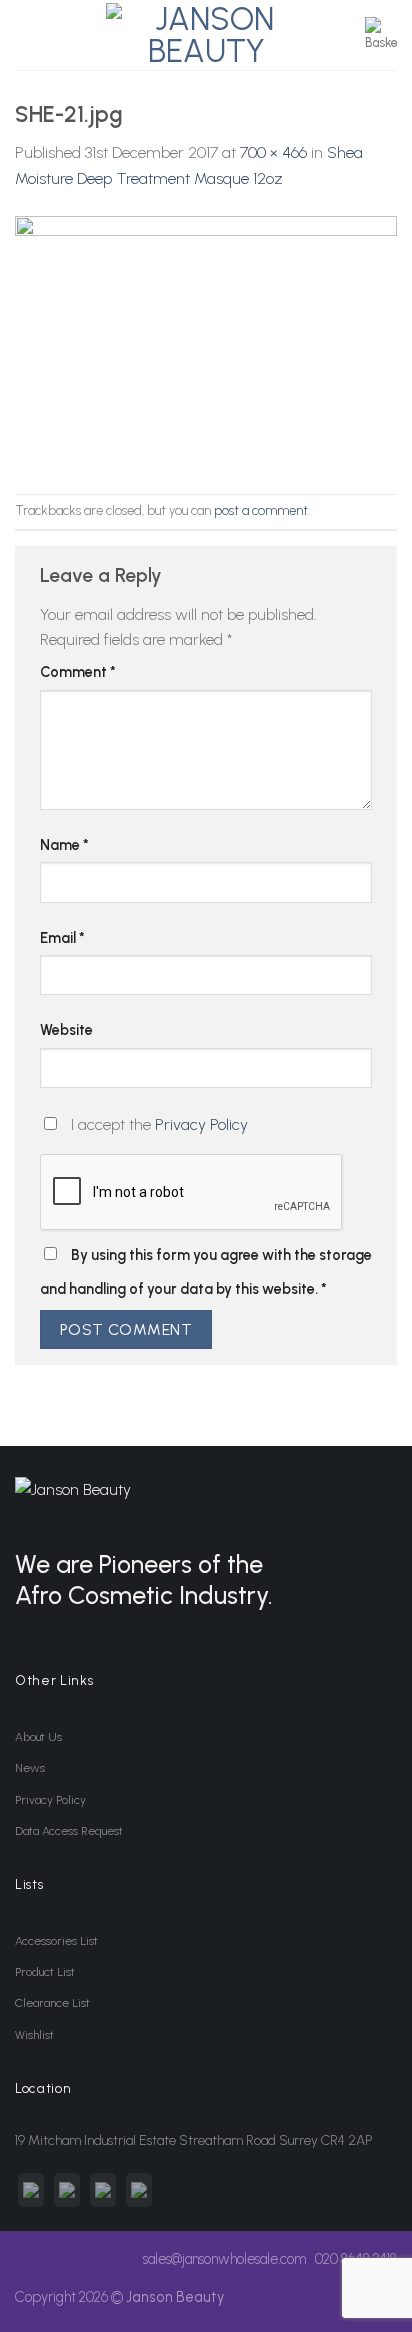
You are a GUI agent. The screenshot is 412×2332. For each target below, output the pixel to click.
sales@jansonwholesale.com (224, 2259)
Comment (78, 672)
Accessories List (56, 1941)
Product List (45, 1972)
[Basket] (381, 35)
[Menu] (27, 34)
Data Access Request (69, 1831)
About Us (38, 1737)
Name (64, 845)
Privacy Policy (201, 1124)
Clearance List (52, 2003)
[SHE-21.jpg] (206, 341)
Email (62, 938)
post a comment (261, 510)
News (30, 1768)
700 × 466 (273, 152)
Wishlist (34, 2035)
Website (66, 1030)
